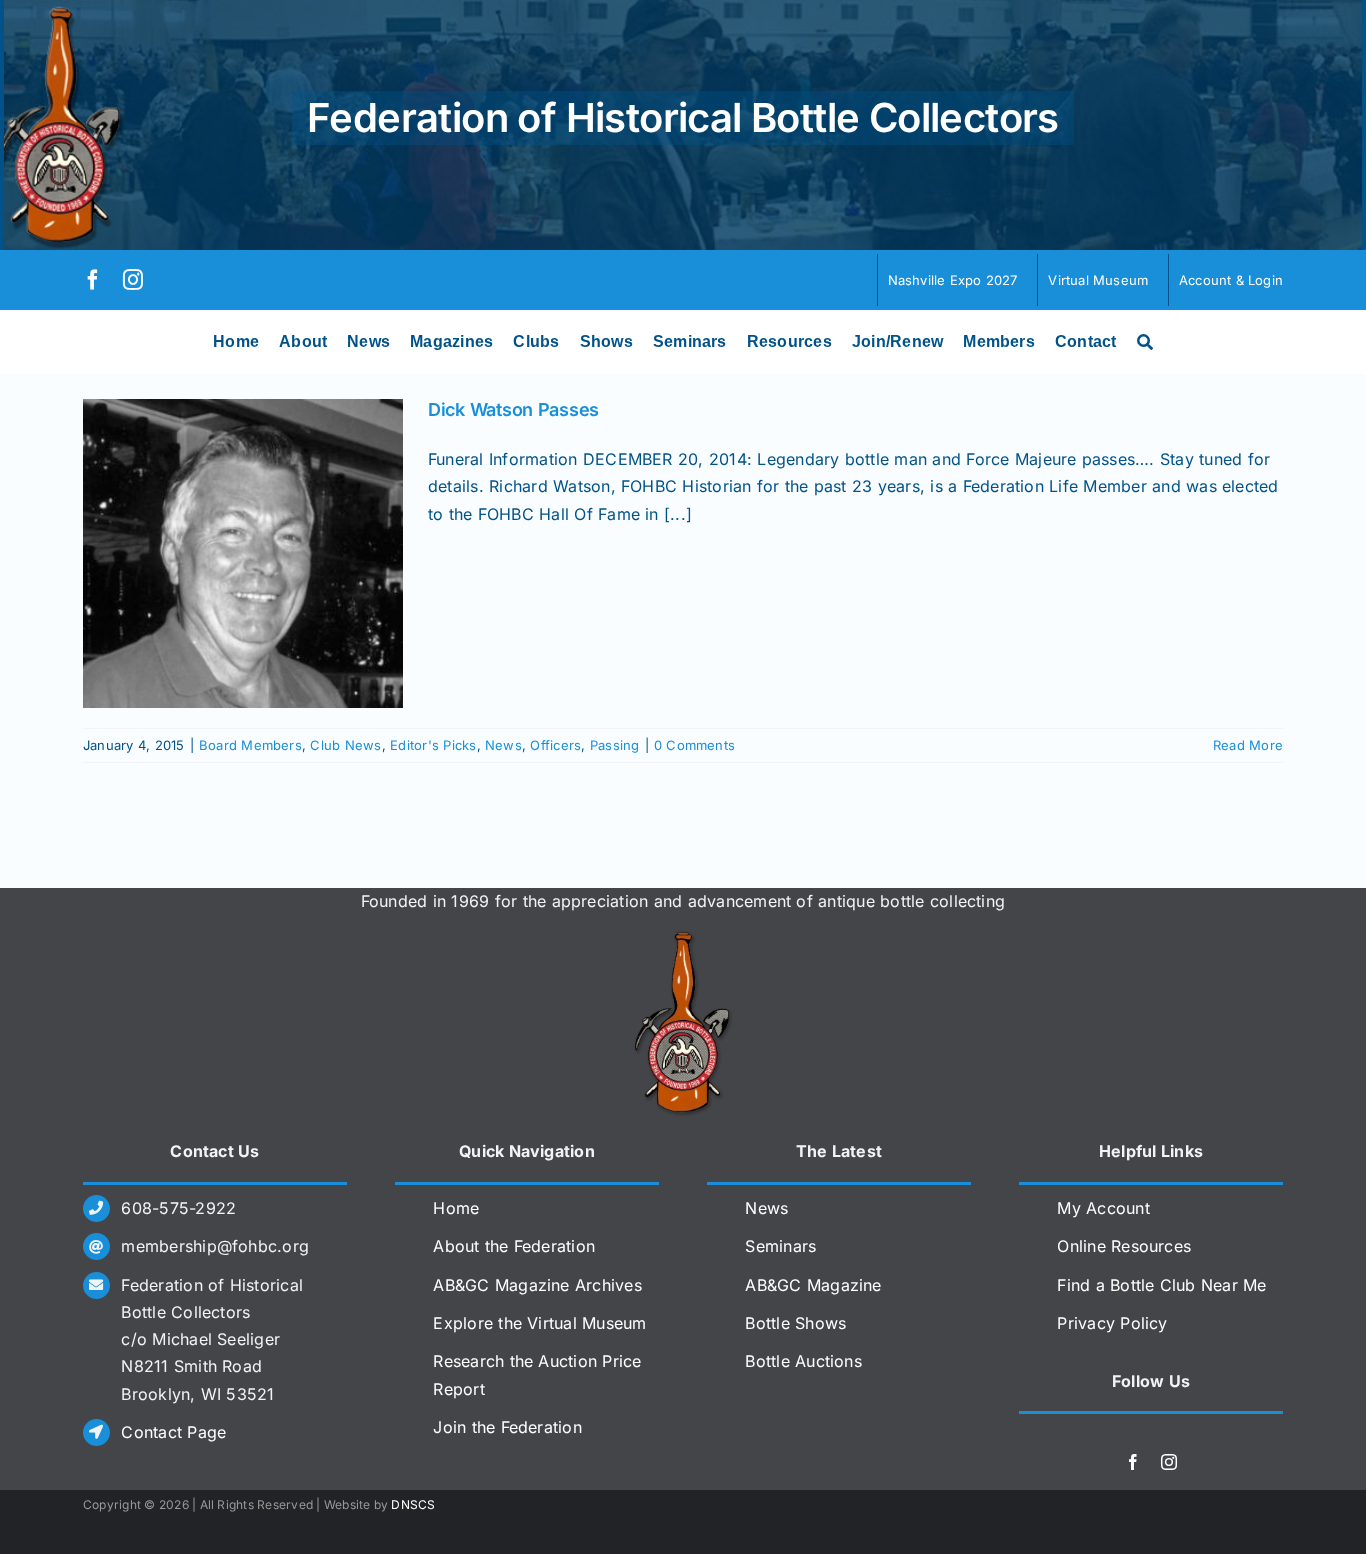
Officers (555, 745)
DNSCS (413, 1504)
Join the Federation (507, 1427)
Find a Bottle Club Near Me (1161, 1285)
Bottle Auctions (803, 1361)
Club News (345, 745)
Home (456, 1208)
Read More (1248, 745)
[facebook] (93, 280)
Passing (615, 745)
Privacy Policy (1112, 1323)
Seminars (780, 1246)
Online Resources (1124, 1246)
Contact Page (173, 1432)
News (503, 745)
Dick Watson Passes (513, 409)
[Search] (1145, 342)
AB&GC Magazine (813, 1285)
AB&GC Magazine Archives (537, 1285)
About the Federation (514, 1246)
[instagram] (133, 280)
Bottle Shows (795, 1323)
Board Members (250, 745)
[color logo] (683, 939)
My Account (1103, 1208)
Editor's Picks (433, 745)
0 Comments (694, 745)
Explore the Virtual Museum (539, 1323)
